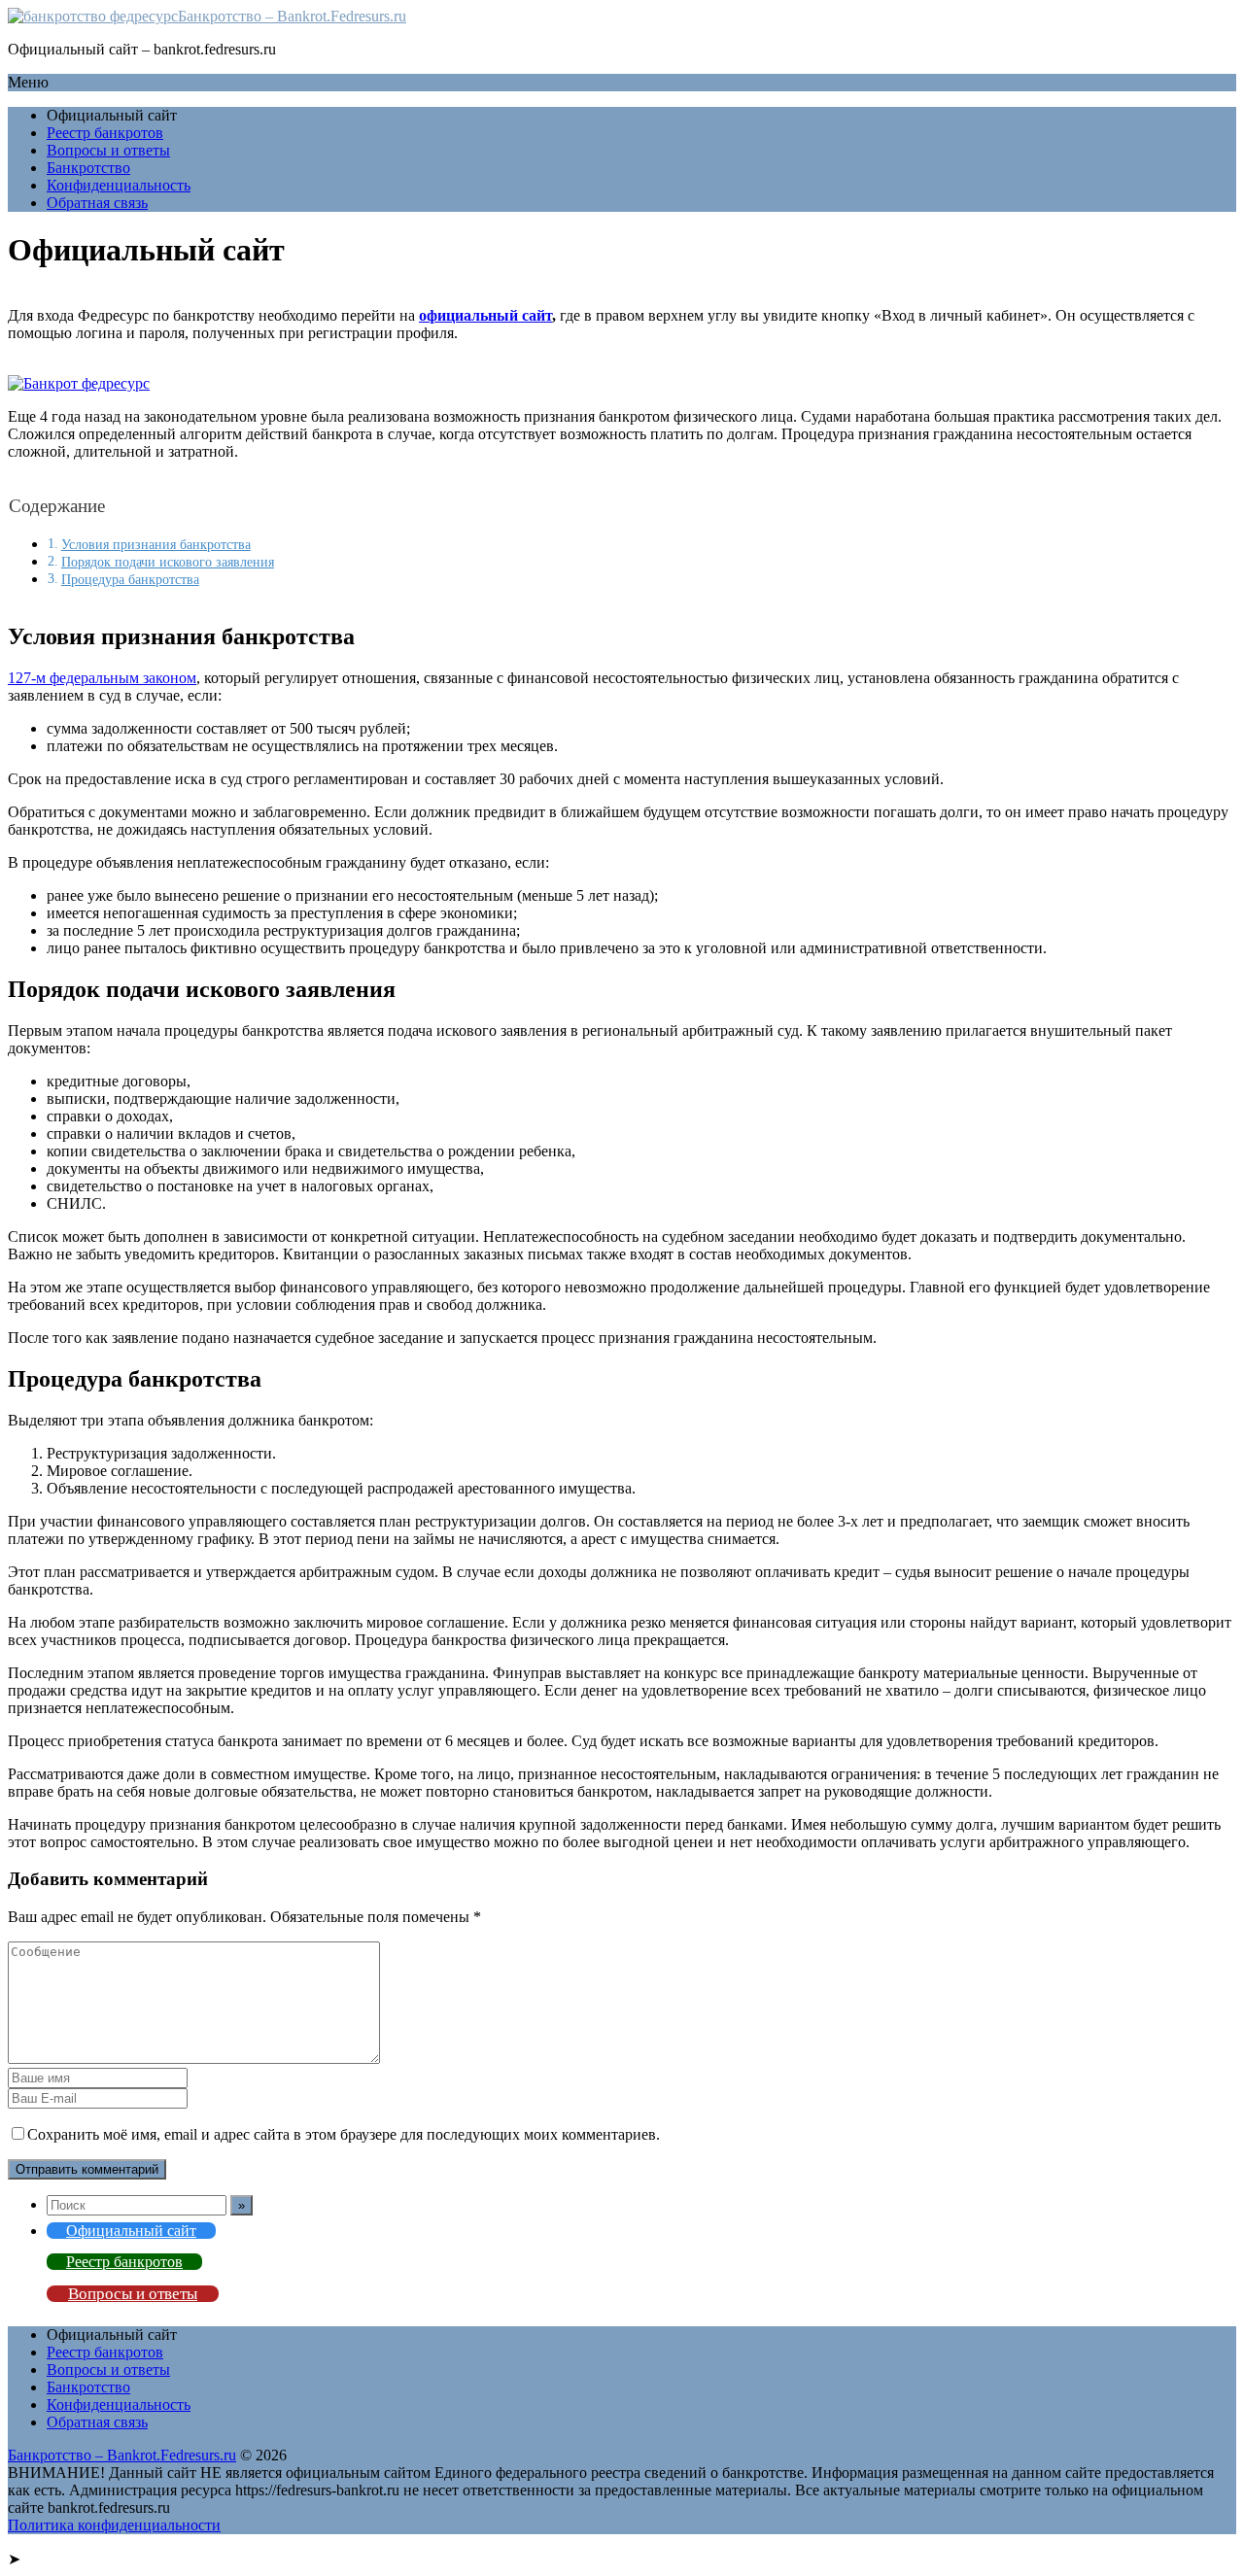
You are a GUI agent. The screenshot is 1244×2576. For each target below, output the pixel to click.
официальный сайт (485, 315)
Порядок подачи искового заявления (168, 562)
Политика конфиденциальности (114, 2525)
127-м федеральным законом (102, 678)
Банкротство (88, 168)
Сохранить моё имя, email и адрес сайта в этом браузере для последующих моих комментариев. (344, 2134)
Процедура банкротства (130, 579)
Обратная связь (97, 203)
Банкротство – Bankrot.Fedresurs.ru (292, 16)
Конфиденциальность (119, 185)
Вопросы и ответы (108, 150)
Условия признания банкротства (156, 544)
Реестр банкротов (105, 133)
